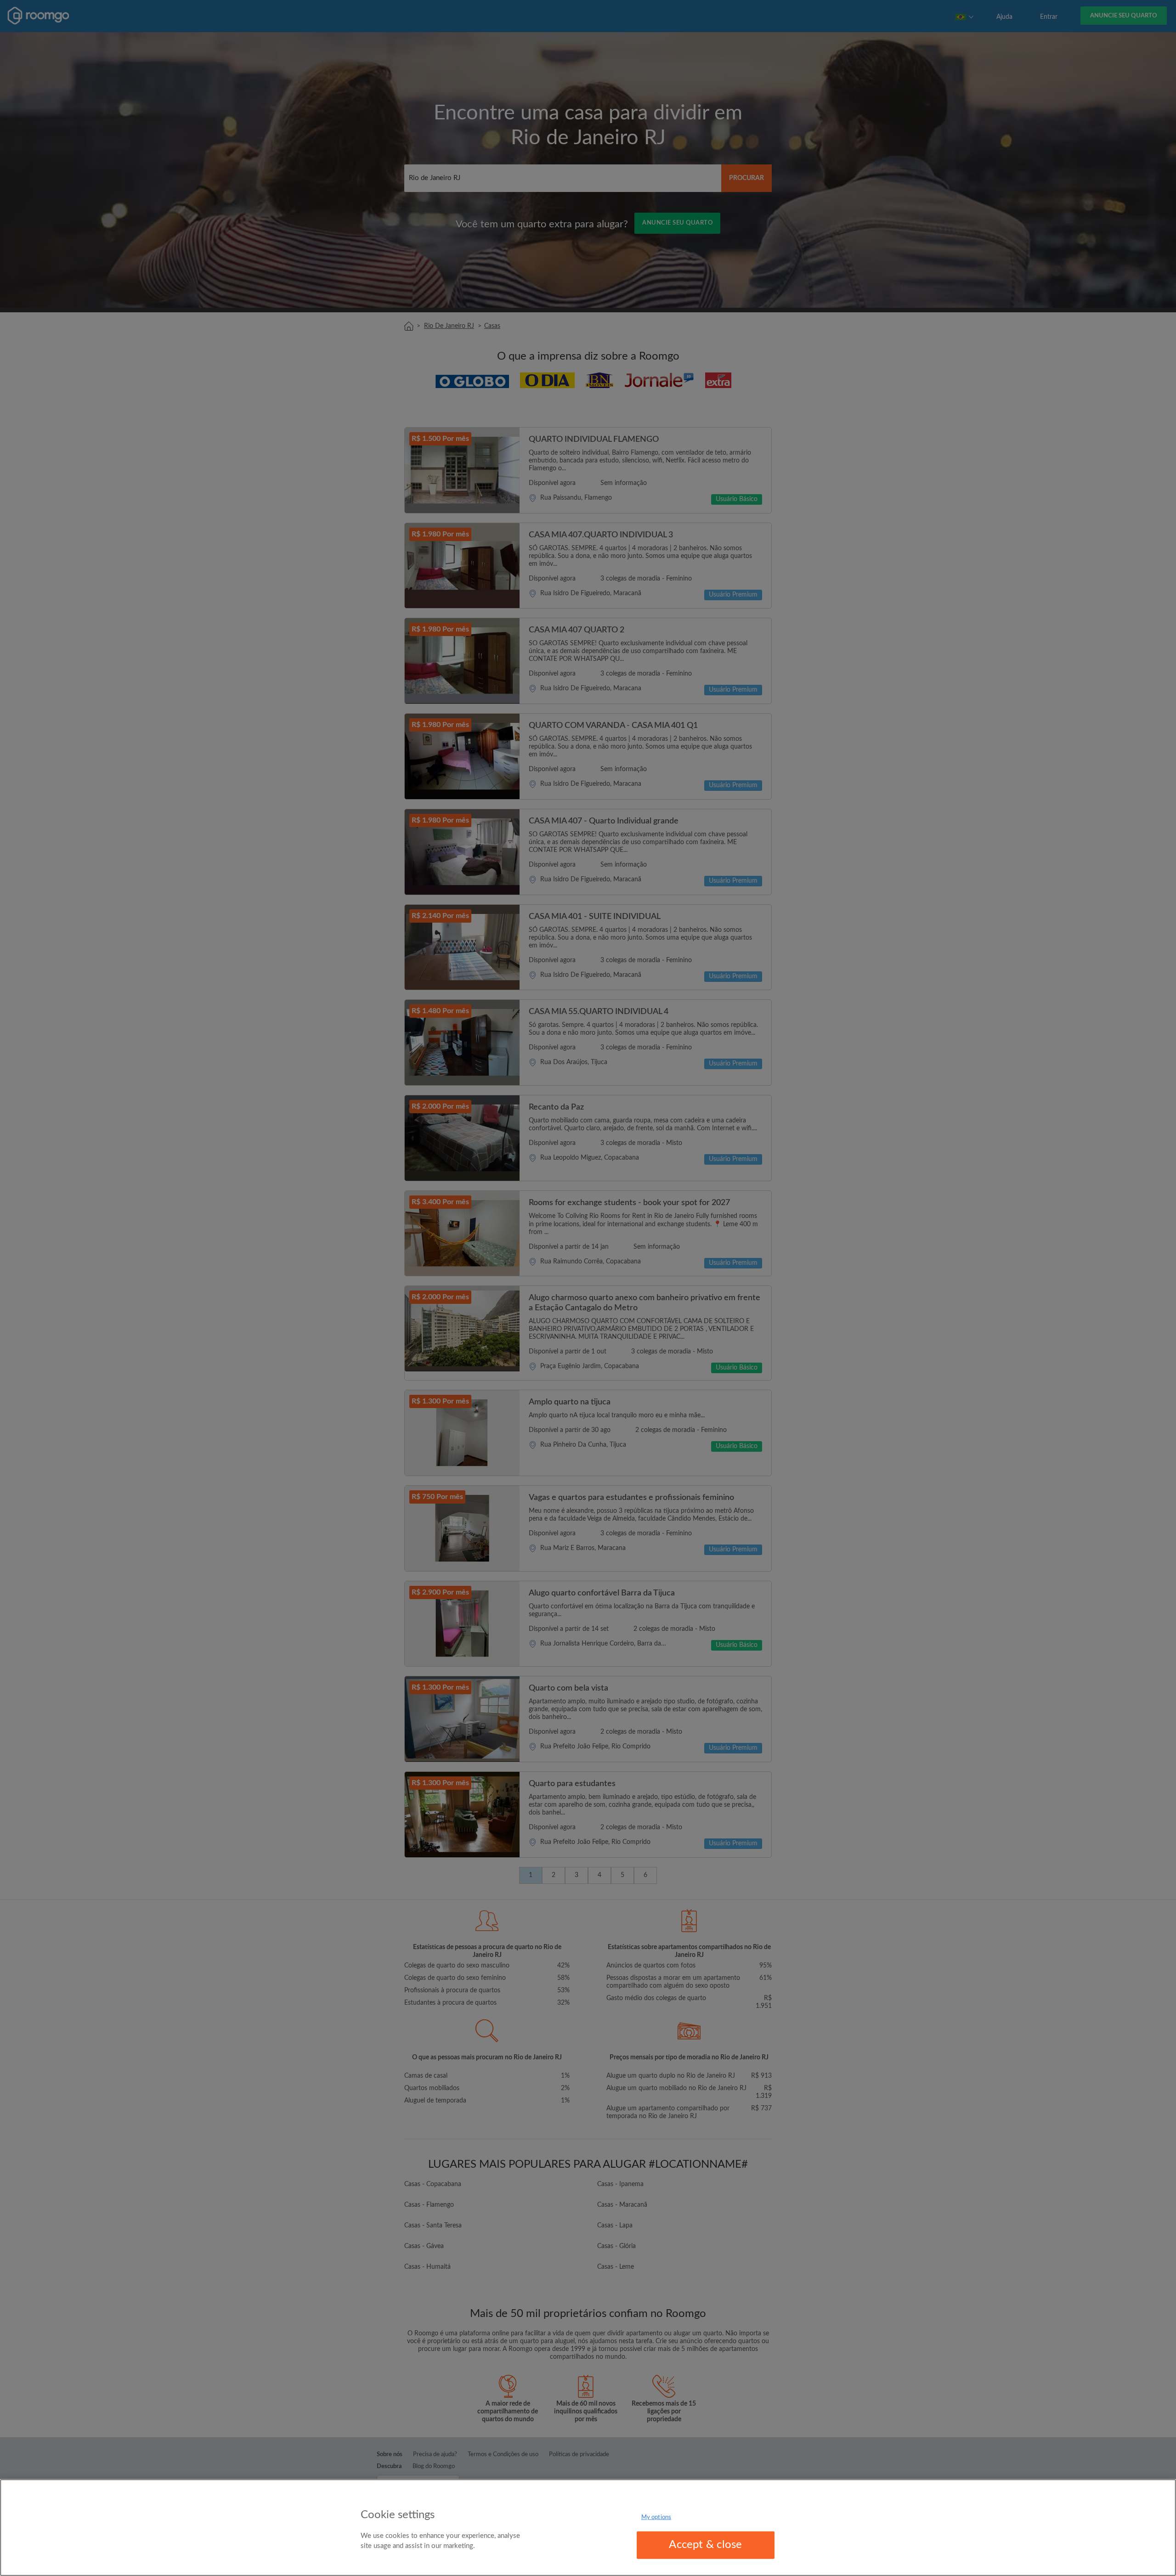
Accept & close (705, 2545)
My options (656, 2517)
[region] (588, 2528)
